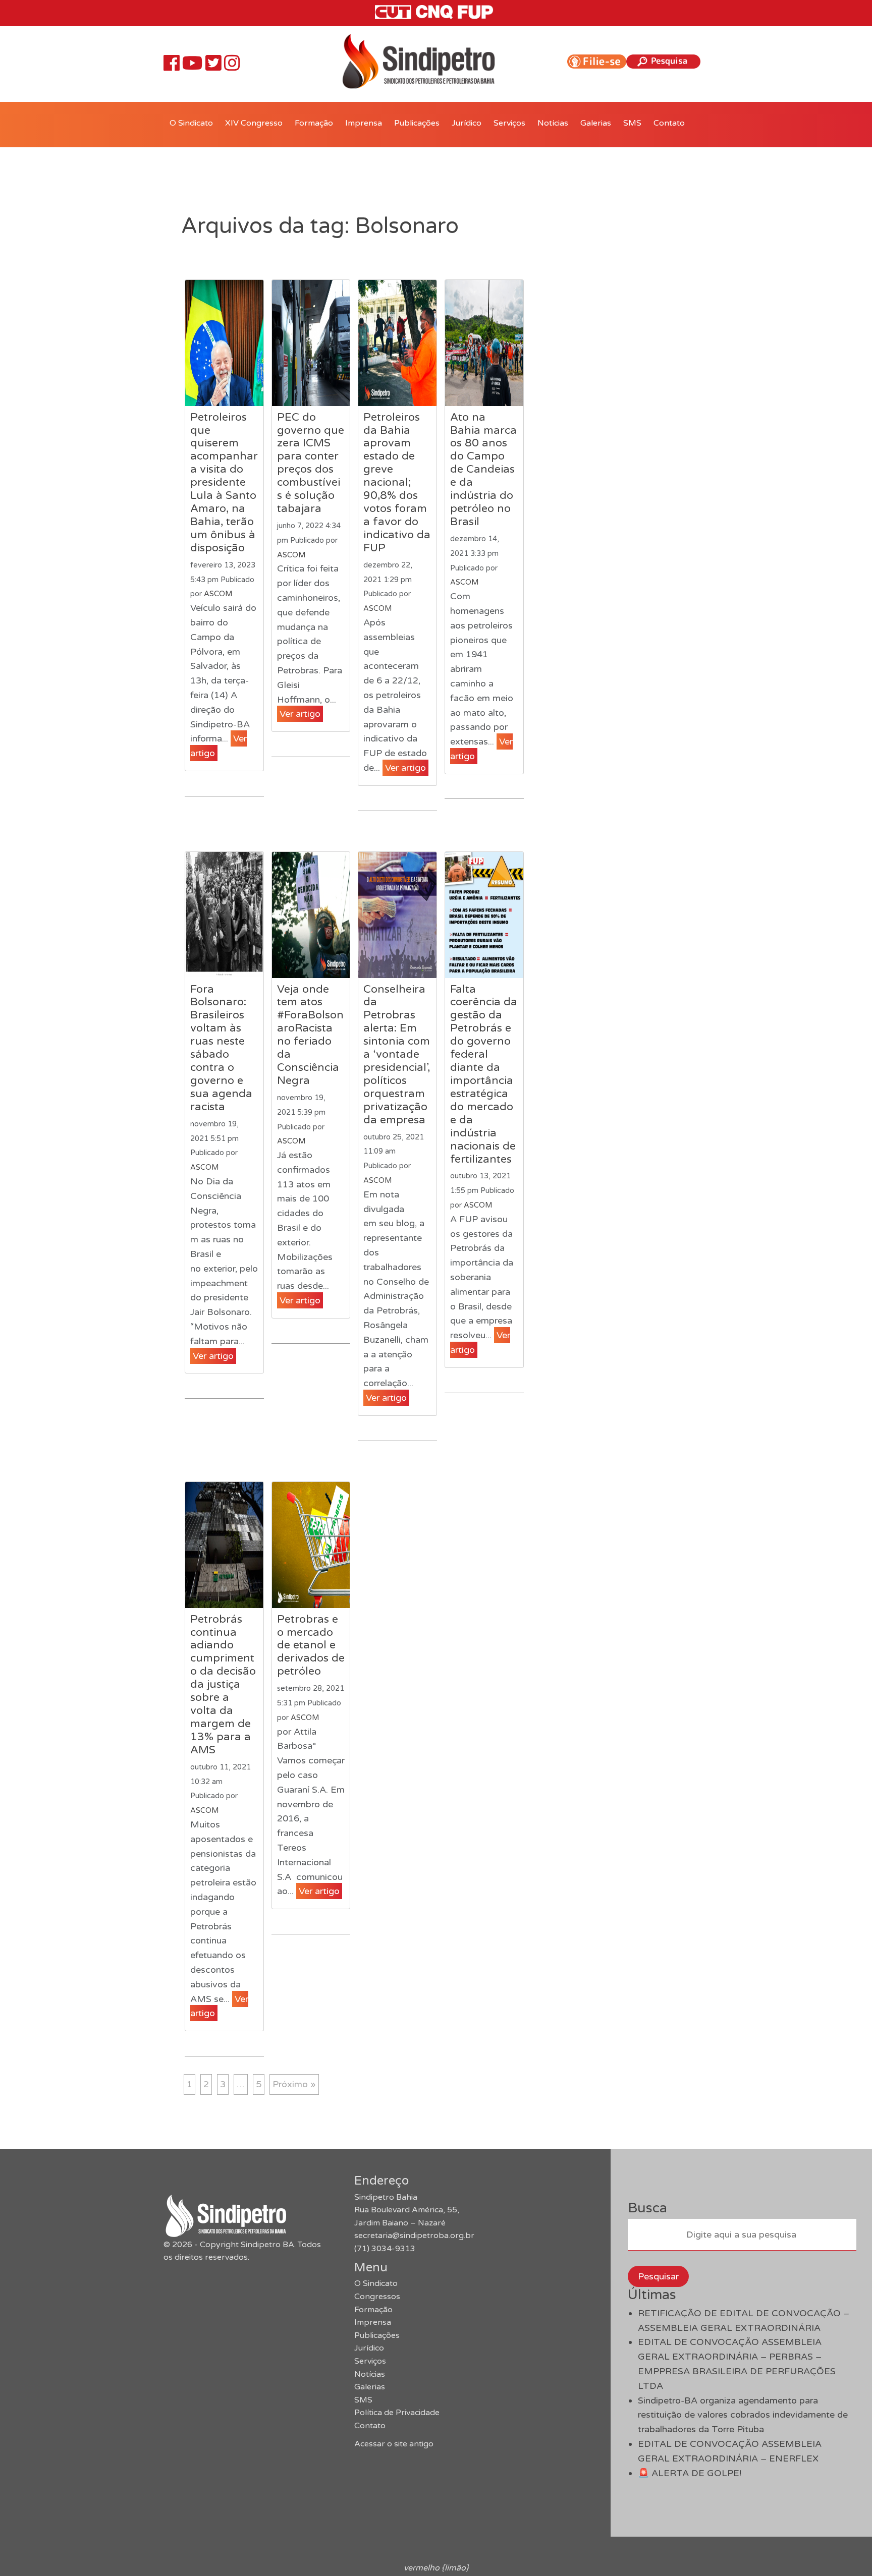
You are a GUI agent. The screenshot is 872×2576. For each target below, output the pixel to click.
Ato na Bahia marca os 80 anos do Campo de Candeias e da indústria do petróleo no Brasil (483, 469)
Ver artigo (300, 714)
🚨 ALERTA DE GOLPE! (690, 2473)
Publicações (417, 123)
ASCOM (218, 594)
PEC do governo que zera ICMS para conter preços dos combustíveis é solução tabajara (311, 463)
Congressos (377, 2297)
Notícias (553, 123)
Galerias (596, 123)
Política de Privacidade (397, 2413)
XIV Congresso (254, 123)
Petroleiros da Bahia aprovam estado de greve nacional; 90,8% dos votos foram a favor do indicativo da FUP (397, 482)
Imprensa (364, 123)
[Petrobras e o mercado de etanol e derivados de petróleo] (311, 1545)
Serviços (509, 123)
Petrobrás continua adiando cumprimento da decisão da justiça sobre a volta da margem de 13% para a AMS (223, 1684)
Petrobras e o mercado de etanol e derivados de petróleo (311, 1645)
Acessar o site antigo (394, 2444)
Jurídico (467, 123)
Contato (669, 123)
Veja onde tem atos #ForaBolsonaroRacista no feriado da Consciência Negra (310, 1035)
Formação (314, 123)
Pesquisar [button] (658, 2276)
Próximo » (294, 2084)
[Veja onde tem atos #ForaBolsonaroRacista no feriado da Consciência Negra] (311, 915)
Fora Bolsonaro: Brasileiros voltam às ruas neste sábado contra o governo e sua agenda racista (221, 1048)
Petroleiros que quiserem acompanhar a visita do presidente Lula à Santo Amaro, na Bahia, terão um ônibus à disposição (224, 482)
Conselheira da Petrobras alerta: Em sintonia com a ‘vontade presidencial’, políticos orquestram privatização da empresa (397, 1054)
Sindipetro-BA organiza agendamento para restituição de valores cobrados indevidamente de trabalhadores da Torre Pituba (743, 2415)
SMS (632, 123)
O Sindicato (191, 123)
